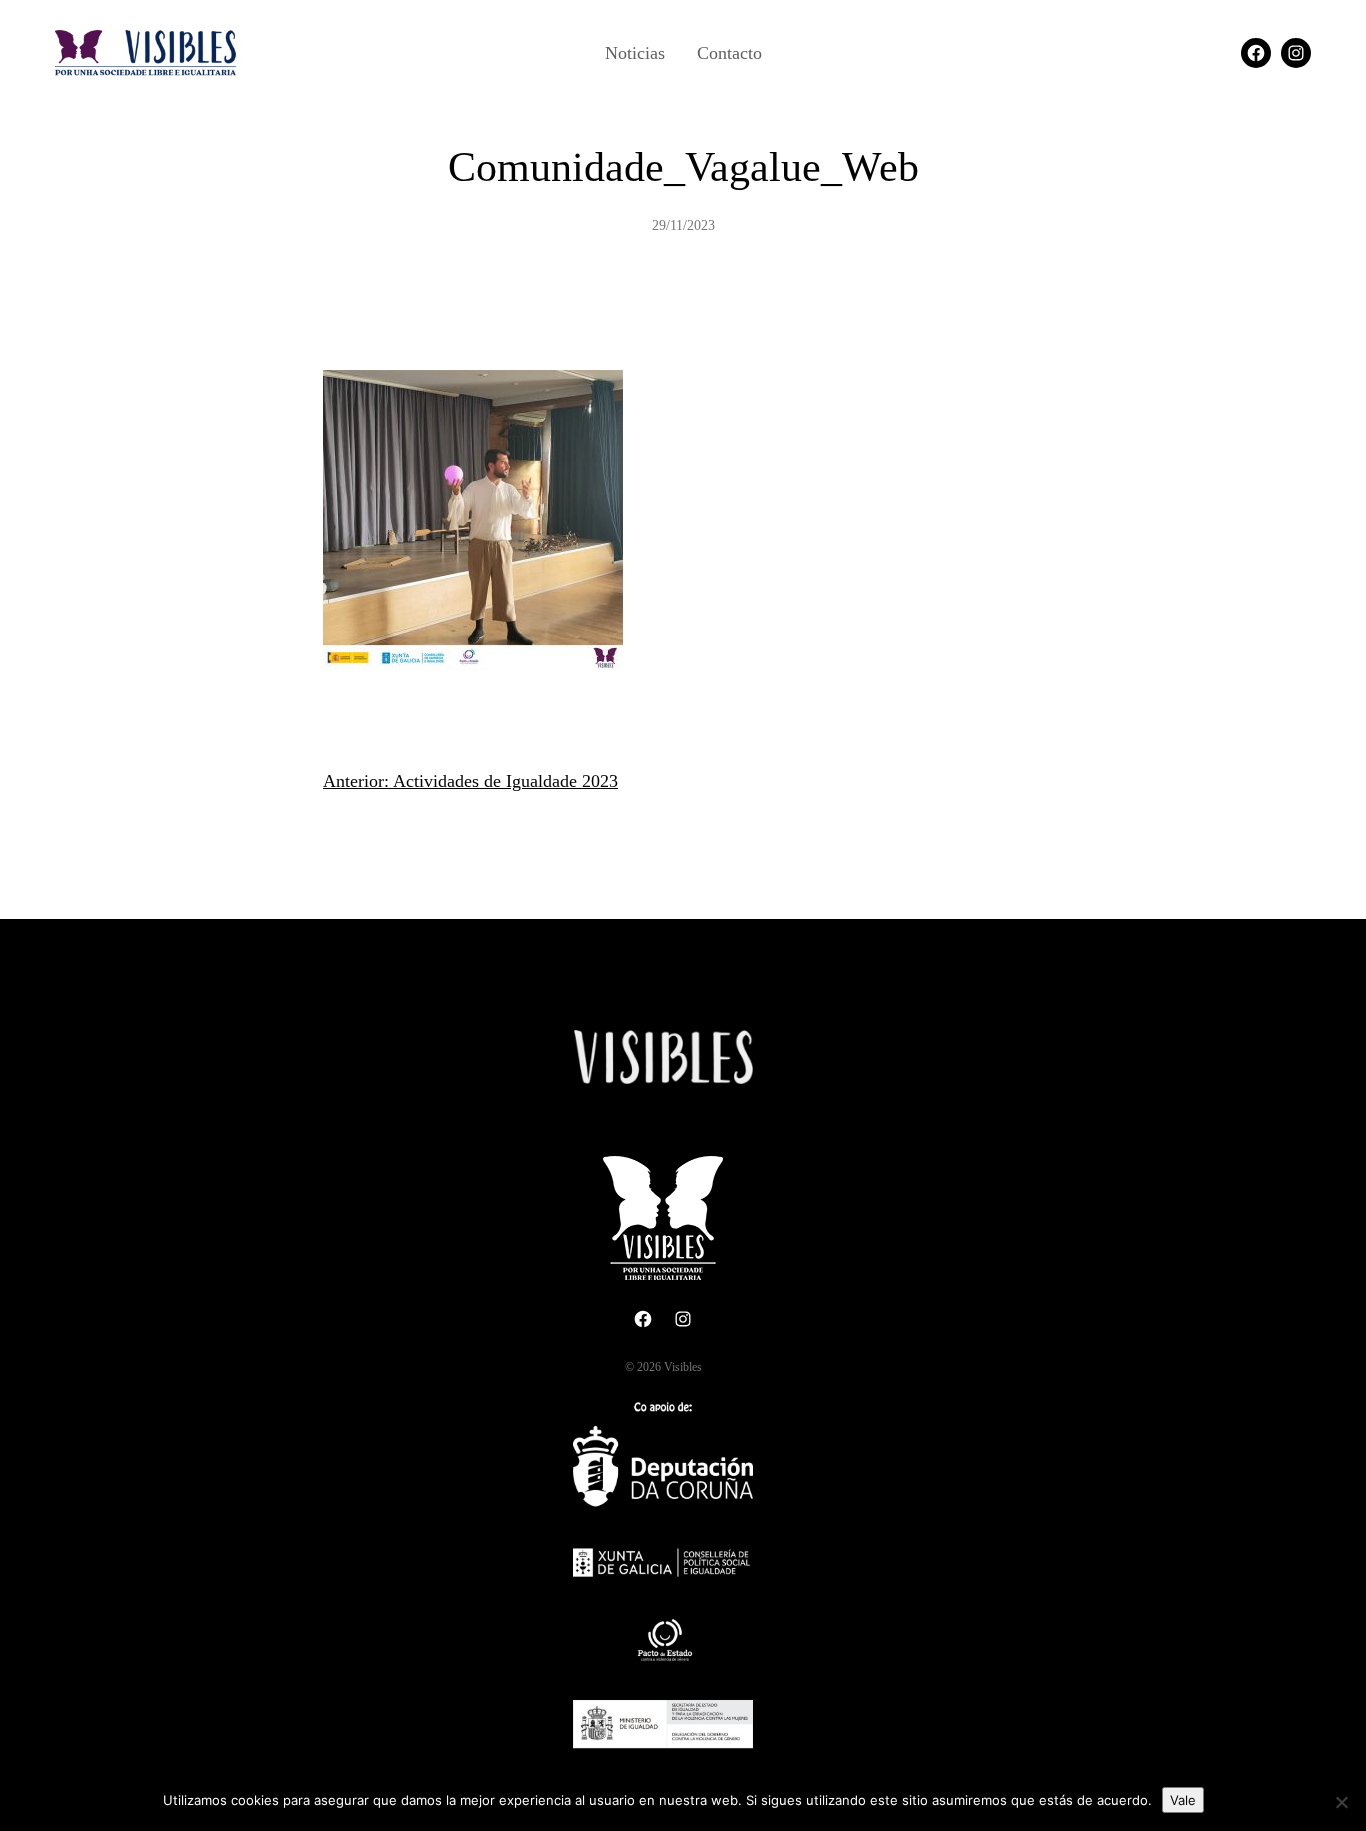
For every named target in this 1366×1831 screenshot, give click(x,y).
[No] (1341, 1802)
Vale (1183, 1800)
